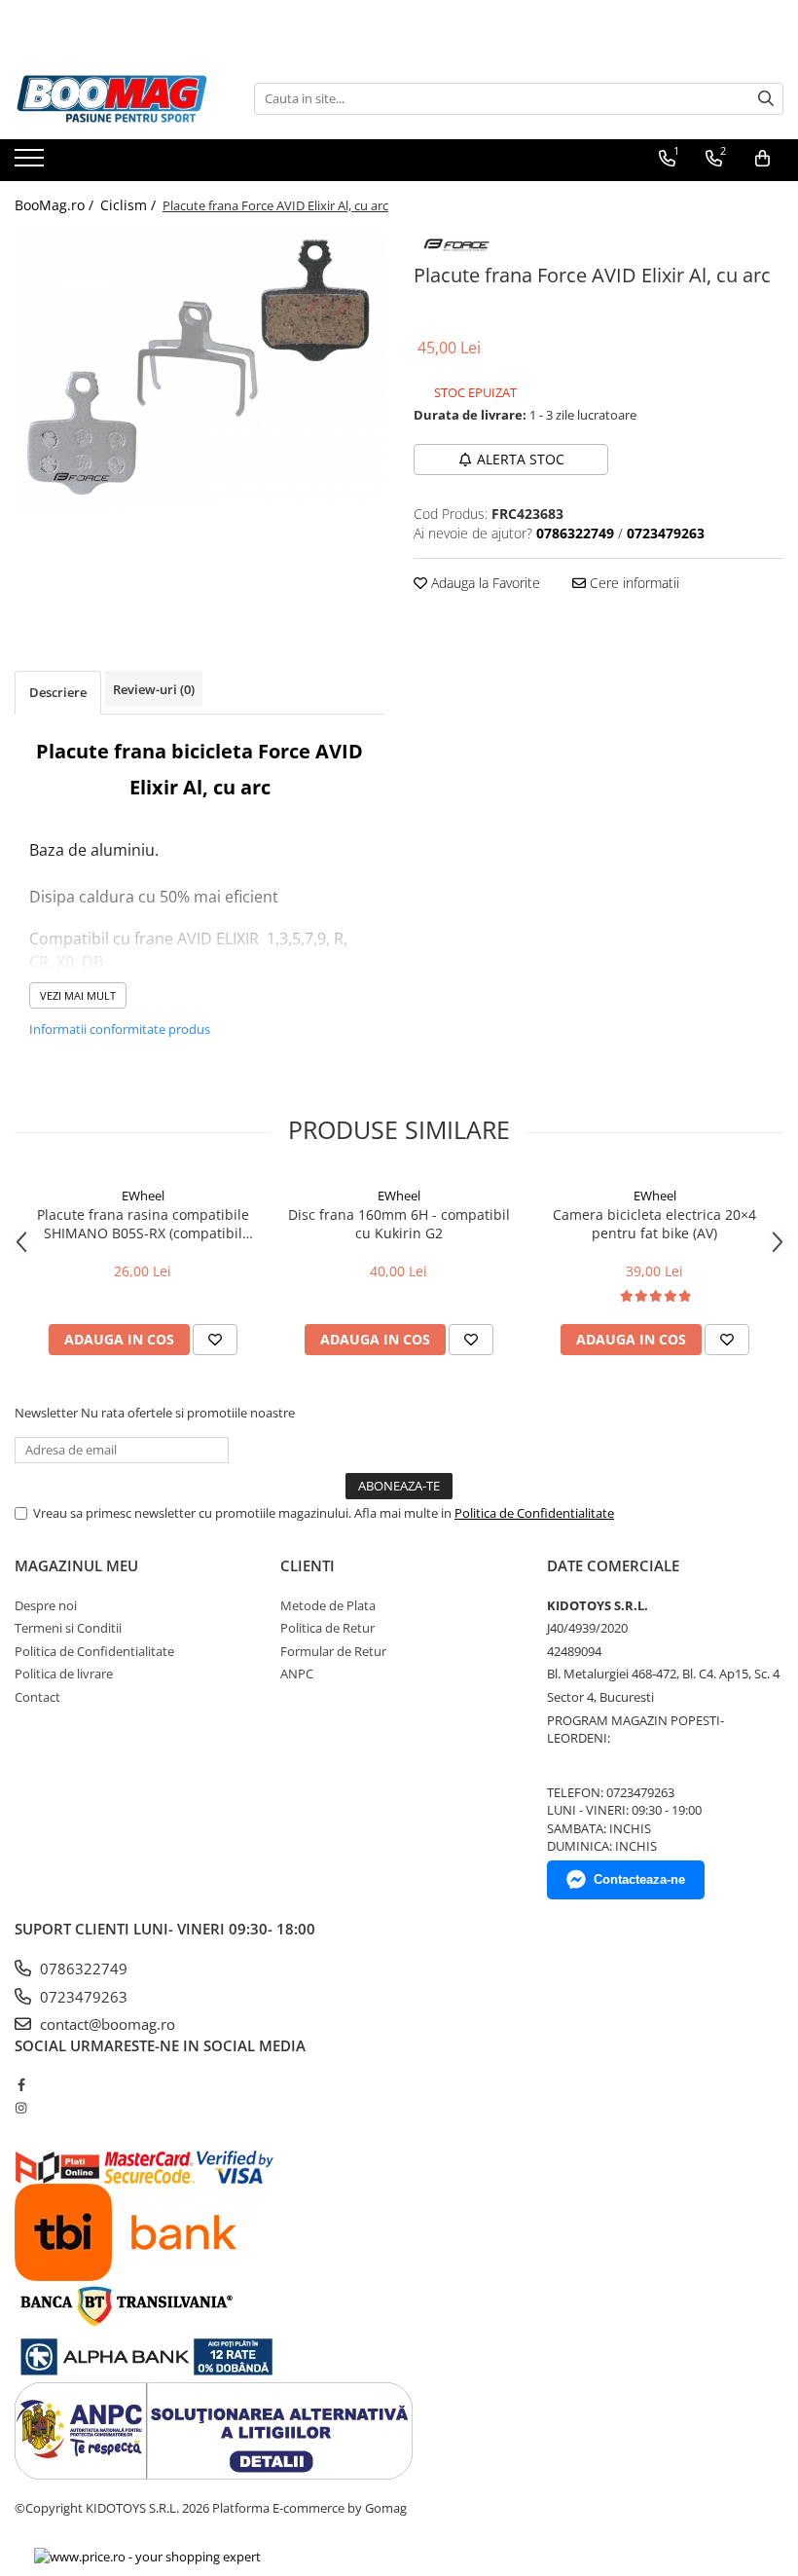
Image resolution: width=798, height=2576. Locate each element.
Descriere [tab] (58, 692)
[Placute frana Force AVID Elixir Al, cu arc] (199, 369)
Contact (37, 1697)
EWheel (143, 1196)
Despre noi (46, 1605)
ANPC (297, 1674)
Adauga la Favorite (484, 583)
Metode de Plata (328, 1605)
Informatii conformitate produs (120, 1029)
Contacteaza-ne (639, 1879)
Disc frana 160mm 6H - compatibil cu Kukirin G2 (399, 1224)
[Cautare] (766, 99)
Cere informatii (633, 583)
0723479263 (82, 1997)
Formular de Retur (333, 1651)
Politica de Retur (327, 1628)
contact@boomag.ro (106, 2024)
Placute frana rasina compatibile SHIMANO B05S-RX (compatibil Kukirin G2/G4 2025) (143, 1224)
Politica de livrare (64, 1674)
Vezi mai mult (78, 995)
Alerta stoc (521, 459)
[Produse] (32, 164)
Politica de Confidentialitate (534, 1513)
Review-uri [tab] (154, 689)
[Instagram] (21, 2108)
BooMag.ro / (56, 205)
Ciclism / (130, 205)
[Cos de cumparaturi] (762, 159)
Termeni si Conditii (68, 1628)
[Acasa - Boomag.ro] (112, 99)
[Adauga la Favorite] (215, 1340)
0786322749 (82, 1969)
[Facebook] (21, 2084)
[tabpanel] (199, 369)
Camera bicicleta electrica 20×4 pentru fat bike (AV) (654, 1224)
